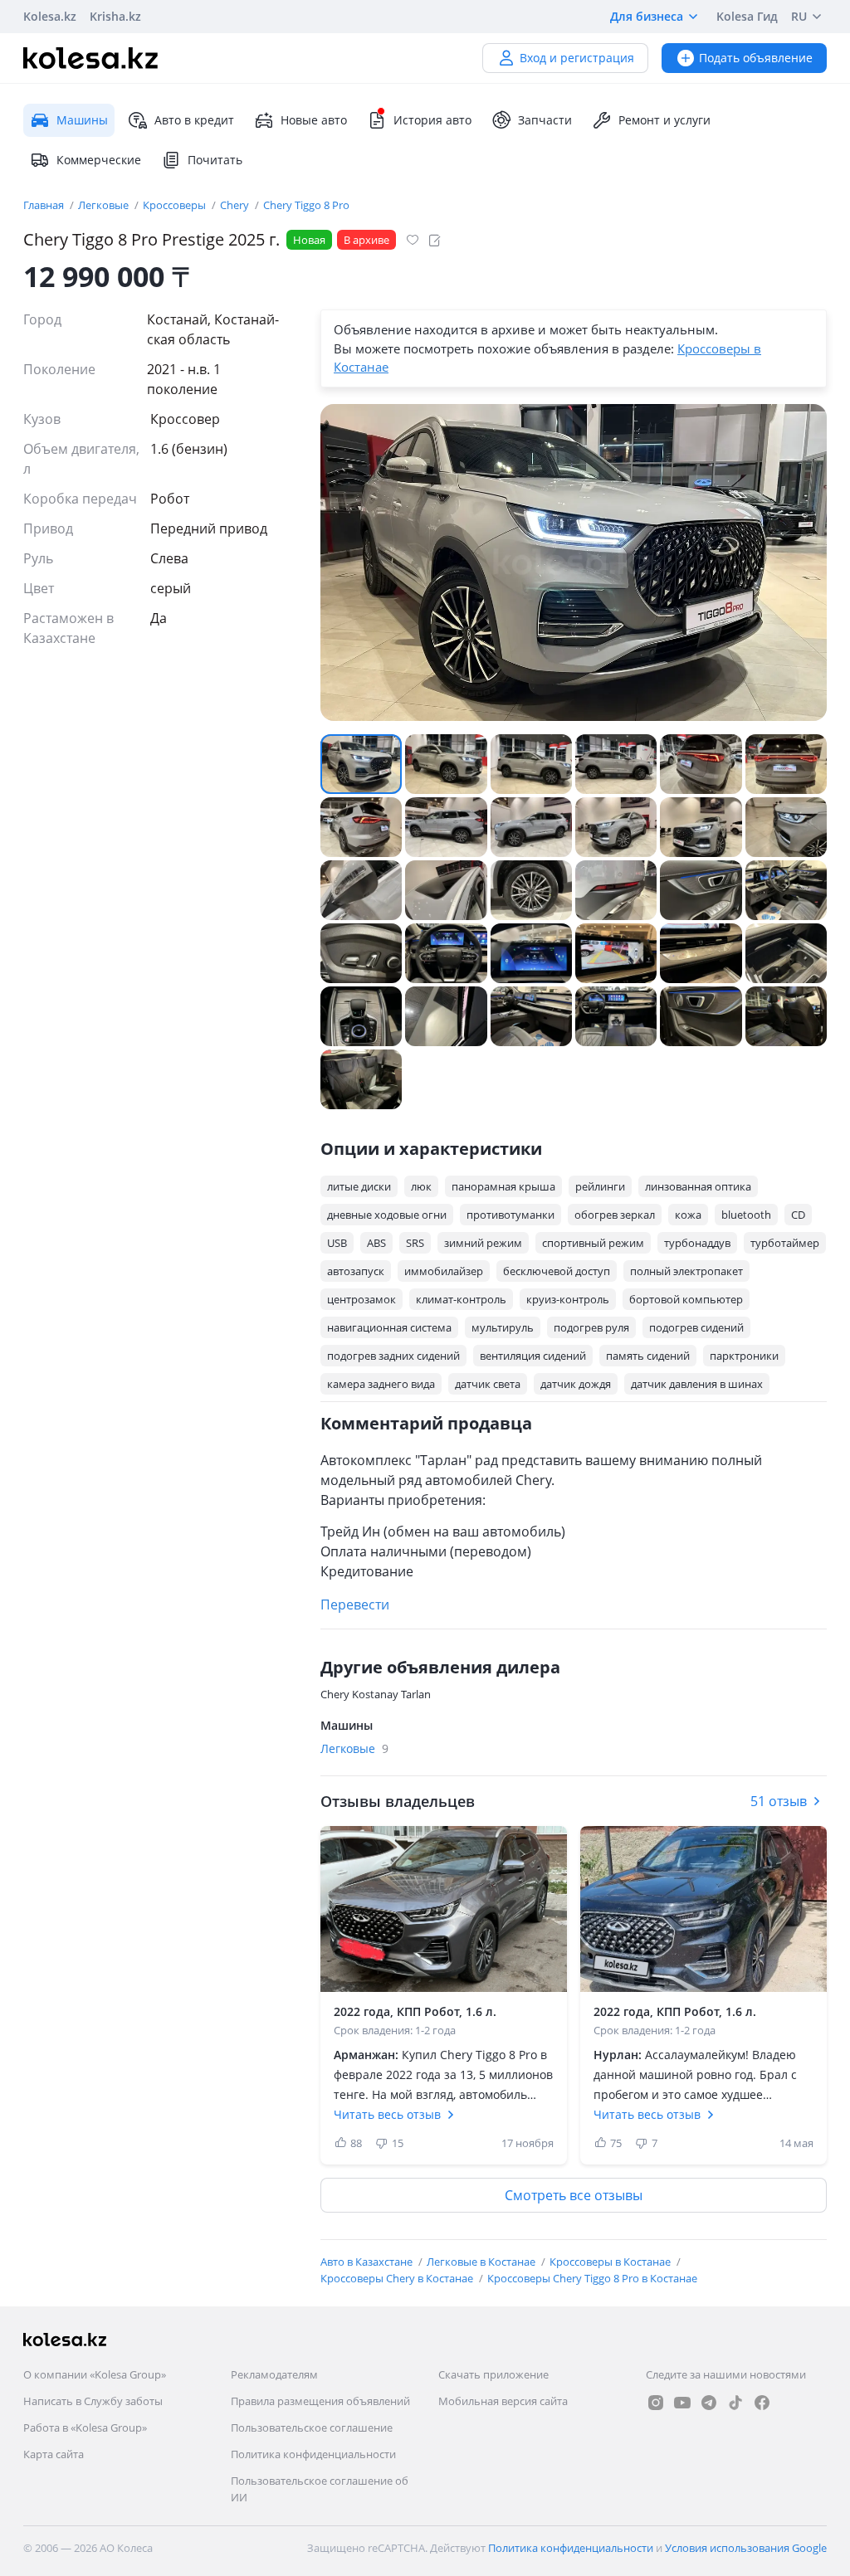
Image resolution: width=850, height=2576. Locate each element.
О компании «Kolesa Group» (95, 2374)
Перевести (355, 1605)
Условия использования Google (746, 2548)
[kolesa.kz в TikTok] (735, 2403)
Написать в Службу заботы (93, 2401)
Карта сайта (54, 2454)
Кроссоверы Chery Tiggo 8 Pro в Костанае (592, 2278)
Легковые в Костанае (482, 2262)
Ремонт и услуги (664, 120)
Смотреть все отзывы (574, 2195)
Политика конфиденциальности (313, 2454)
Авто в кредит (194, 120)
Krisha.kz (115, 16)
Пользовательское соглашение (312, 2427)
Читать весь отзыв (387, 2114)
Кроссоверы (176, 205)
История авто (432, 120)
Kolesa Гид (747, 16)
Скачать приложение (493, 2374)
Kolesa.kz (50, 16)
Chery (236, 205)
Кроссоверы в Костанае (611, 2262)
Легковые (105, 205)
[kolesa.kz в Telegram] (709, 2403)
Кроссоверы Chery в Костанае (398, 2278)
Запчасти (545, 120)
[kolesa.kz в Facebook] (762, 2403)
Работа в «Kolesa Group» (85, 2427)
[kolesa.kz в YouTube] (682, 2403)
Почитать (215, 160)
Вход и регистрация (577, 58)
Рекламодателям (274, 2374)
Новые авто (314, 120)
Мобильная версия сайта (503, 2401)
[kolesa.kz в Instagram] (656, 2403)
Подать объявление (756, 58)
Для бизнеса (647, 16)
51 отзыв (779, 1801)
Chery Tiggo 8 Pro (306, 205)
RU (799, 16)
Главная (45, 205)
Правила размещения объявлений (320, 2401)
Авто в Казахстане (368, 2262)
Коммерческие (99, 160)
